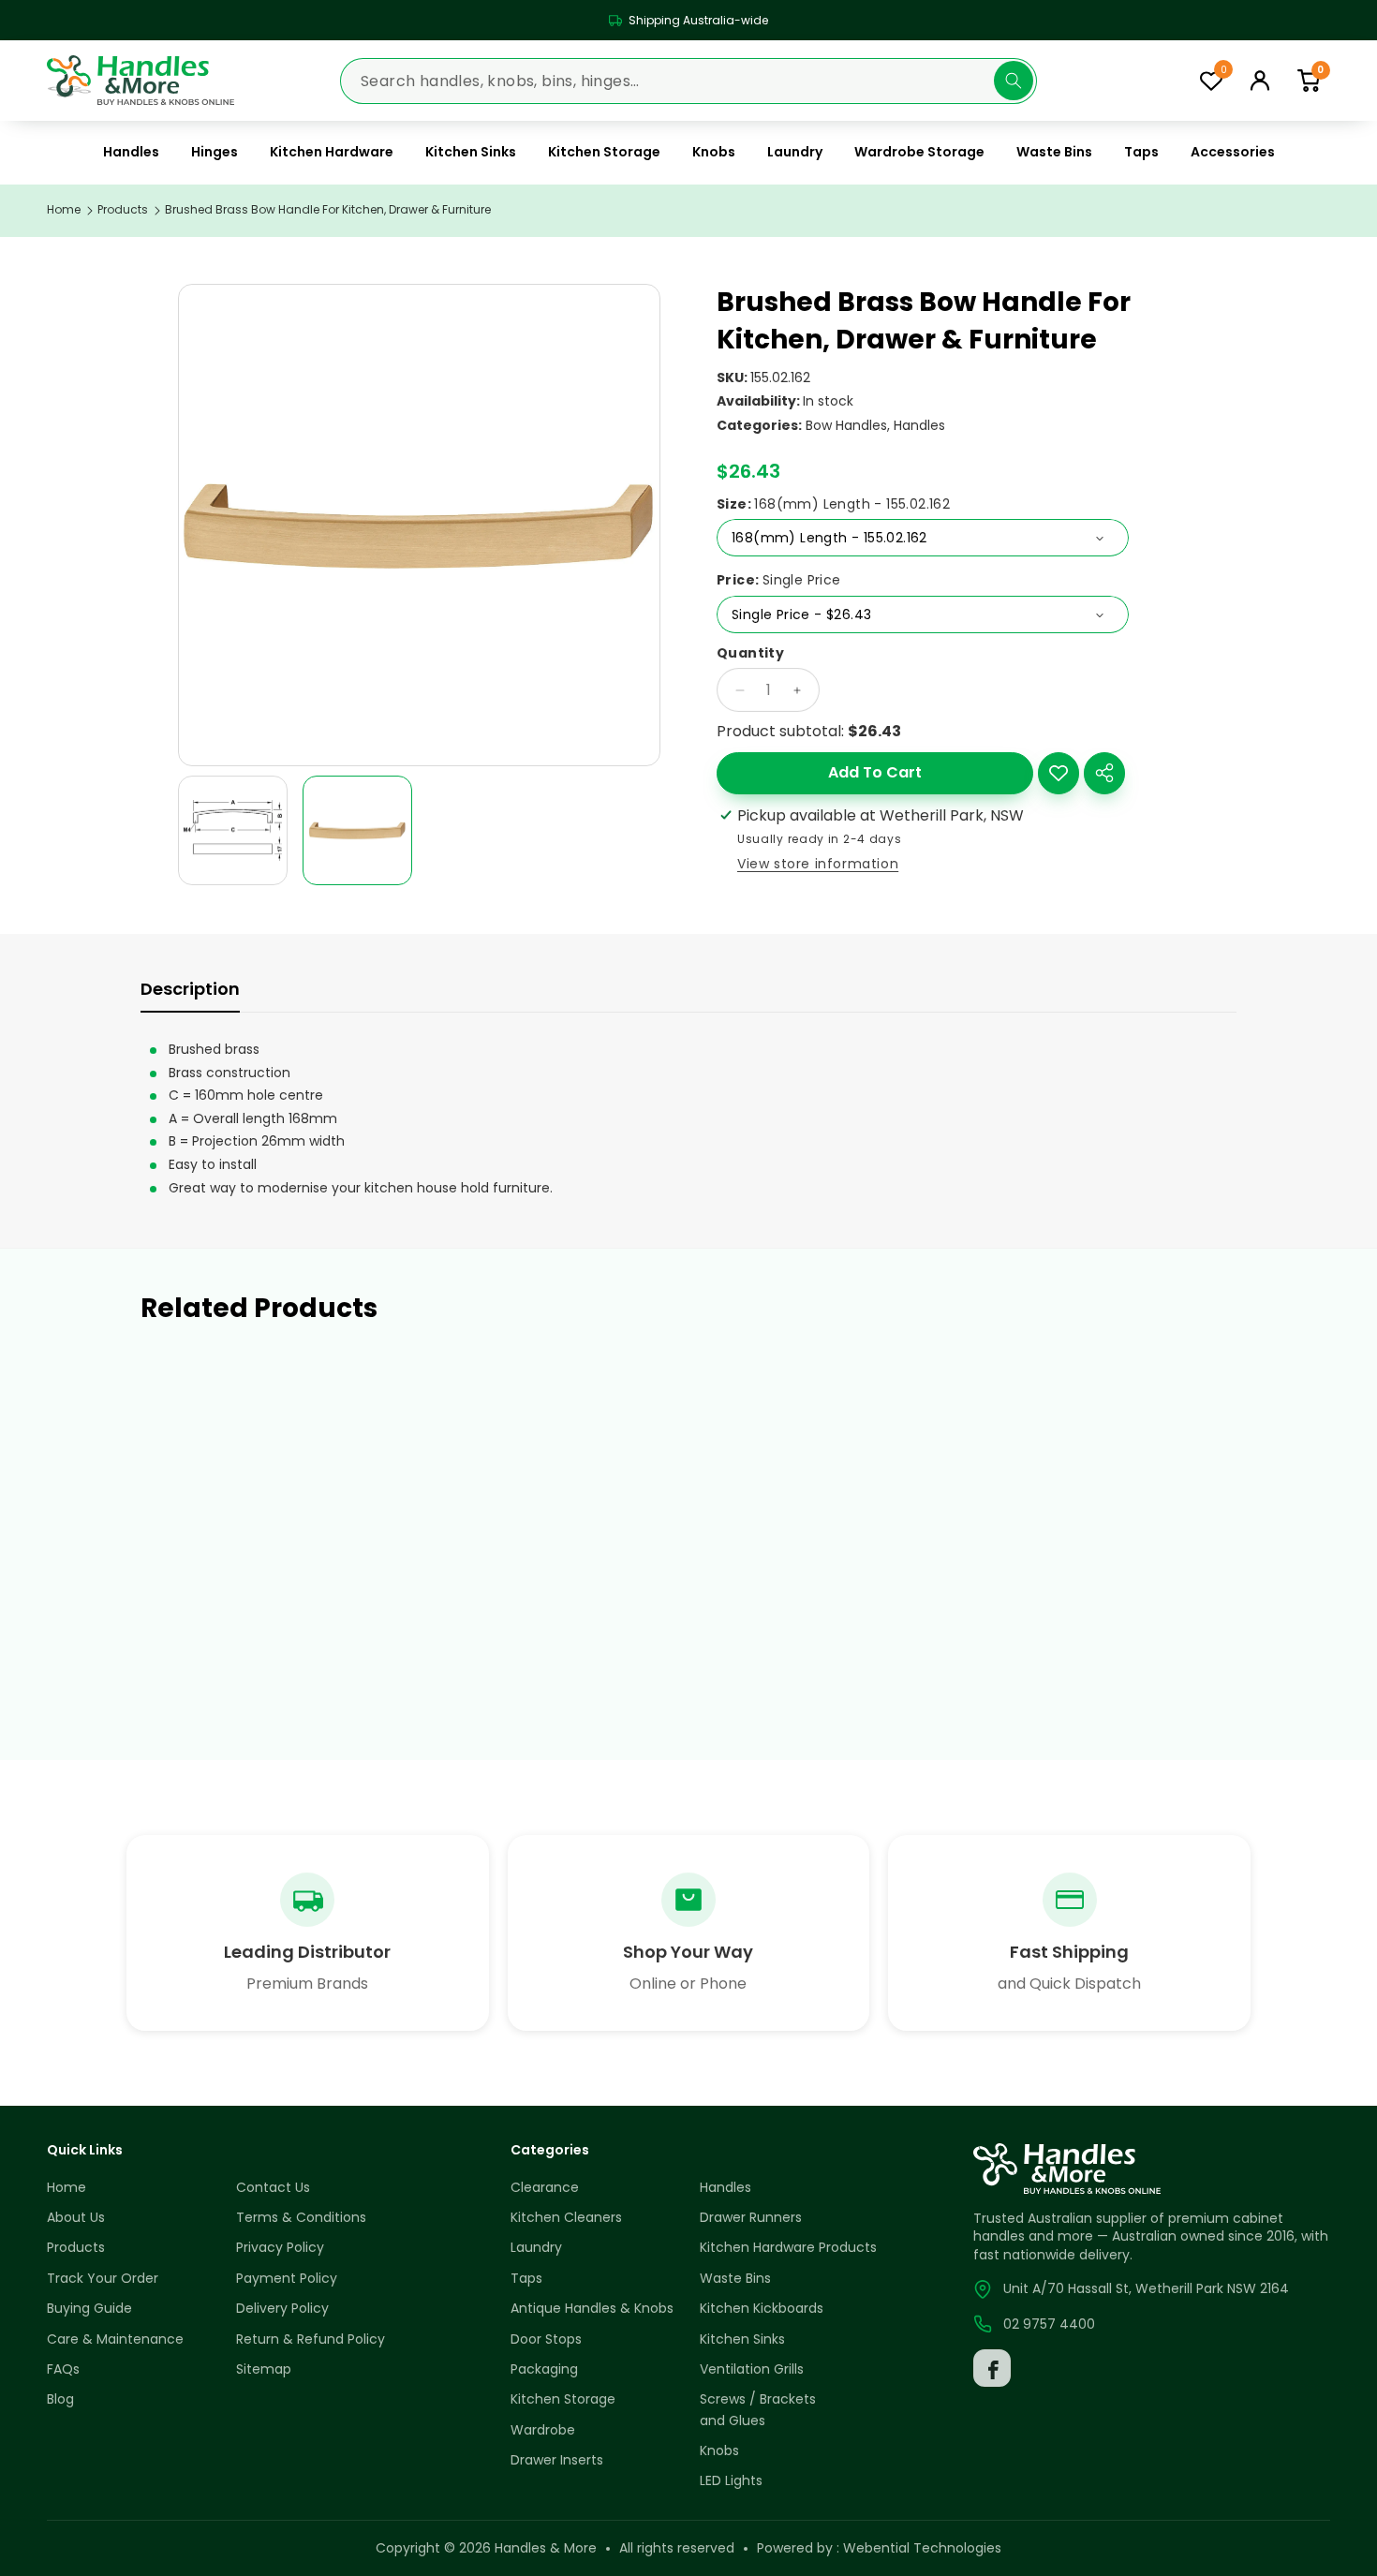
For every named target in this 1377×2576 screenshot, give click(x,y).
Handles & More (546, 2548)
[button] (1309, 80)
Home (64, 210)
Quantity (750, 653)
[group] (233, 830)
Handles (919, 425)
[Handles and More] (141, 81)
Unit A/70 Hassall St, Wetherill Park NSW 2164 (1146, 2288)
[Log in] (1260, 81)
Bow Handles (846, 425)
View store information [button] (818, 864)
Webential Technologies (922, 2548)
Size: (833, 503)
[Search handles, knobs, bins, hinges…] (1014, 81)
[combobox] (688, 80)
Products (123, 210)
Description (190, 989)
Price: (779, 580)
